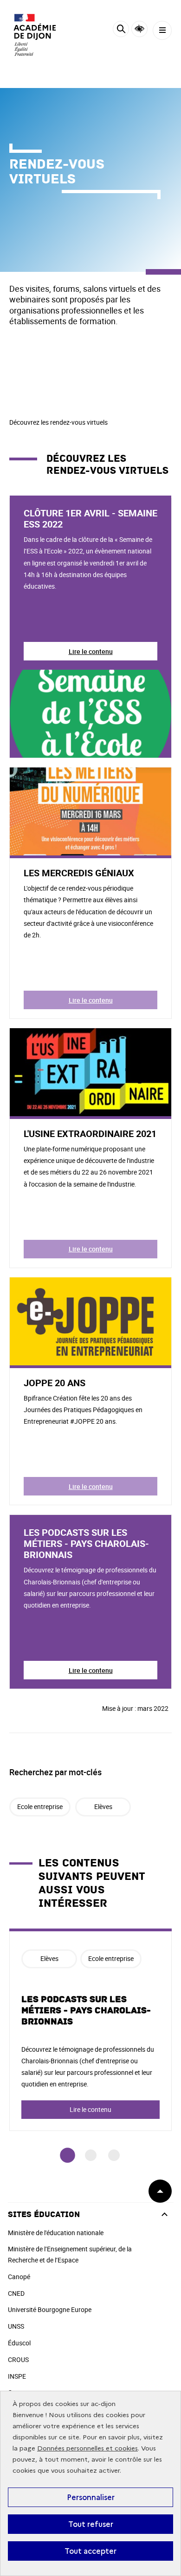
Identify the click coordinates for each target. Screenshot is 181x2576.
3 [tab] (114, 2155)
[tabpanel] (90, 2030)
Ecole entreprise (40, 1806)
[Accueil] (35, 35)
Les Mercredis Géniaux (79, 873)
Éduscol (19, 2343)
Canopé (19, 2277)
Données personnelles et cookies (87, 2448)
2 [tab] (91, 2155)
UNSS (16, 2326)
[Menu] (162, 30)
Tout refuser (91, 2524)
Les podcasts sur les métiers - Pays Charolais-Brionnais (86, 1543)
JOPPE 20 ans (55, 1383)
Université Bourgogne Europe (50, 2309)
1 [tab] (68, 2155)
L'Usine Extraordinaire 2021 (90, 1134)
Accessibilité (139, 29)
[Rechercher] (121, 30)
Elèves (103, 1806)
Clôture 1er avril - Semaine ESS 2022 (90, 518)
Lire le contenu (91, 651)
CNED (16, 2293)
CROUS (18, 2359)
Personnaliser (91, 2497)
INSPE (17, 2376)
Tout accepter (90, 2551)
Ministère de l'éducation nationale (56, 2233)
